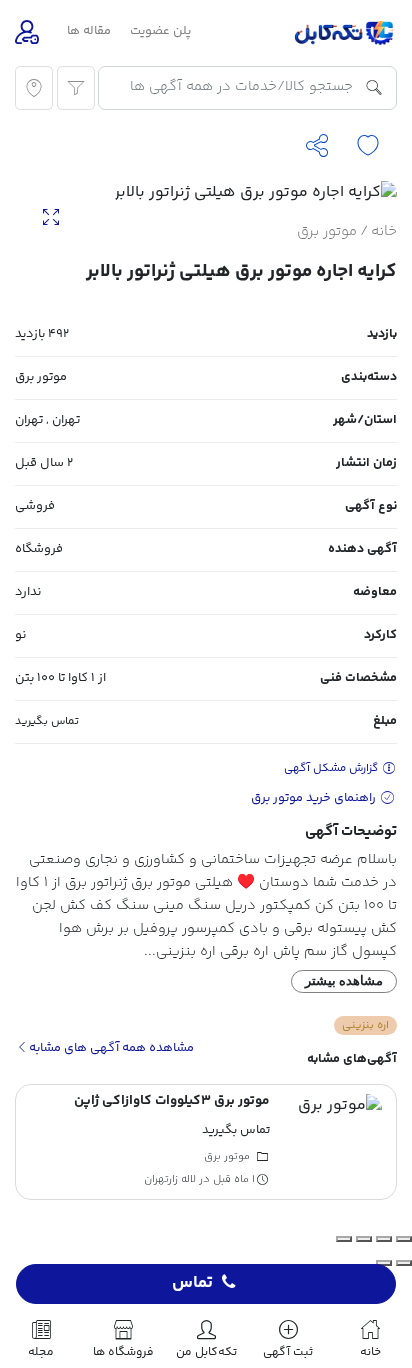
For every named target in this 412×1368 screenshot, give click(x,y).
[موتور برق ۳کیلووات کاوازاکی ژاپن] (334, 1142)
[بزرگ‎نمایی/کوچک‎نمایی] (404, 1239)
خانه (384, 231)
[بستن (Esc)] (344, 1239)
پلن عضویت (160, 31)
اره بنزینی (365, 1025)
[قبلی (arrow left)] (404, 1263)
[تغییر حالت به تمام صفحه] (384, 1239)
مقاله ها (89, 31)
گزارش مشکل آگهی (332, 768)
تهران (66, 420)
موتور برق (327, 231)
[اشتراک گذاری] (364, 1239)
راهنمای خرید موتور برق (315, 798)
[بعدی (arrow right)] (384, 1263)
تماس (192, 1284)
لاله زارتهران (170, 1179)
